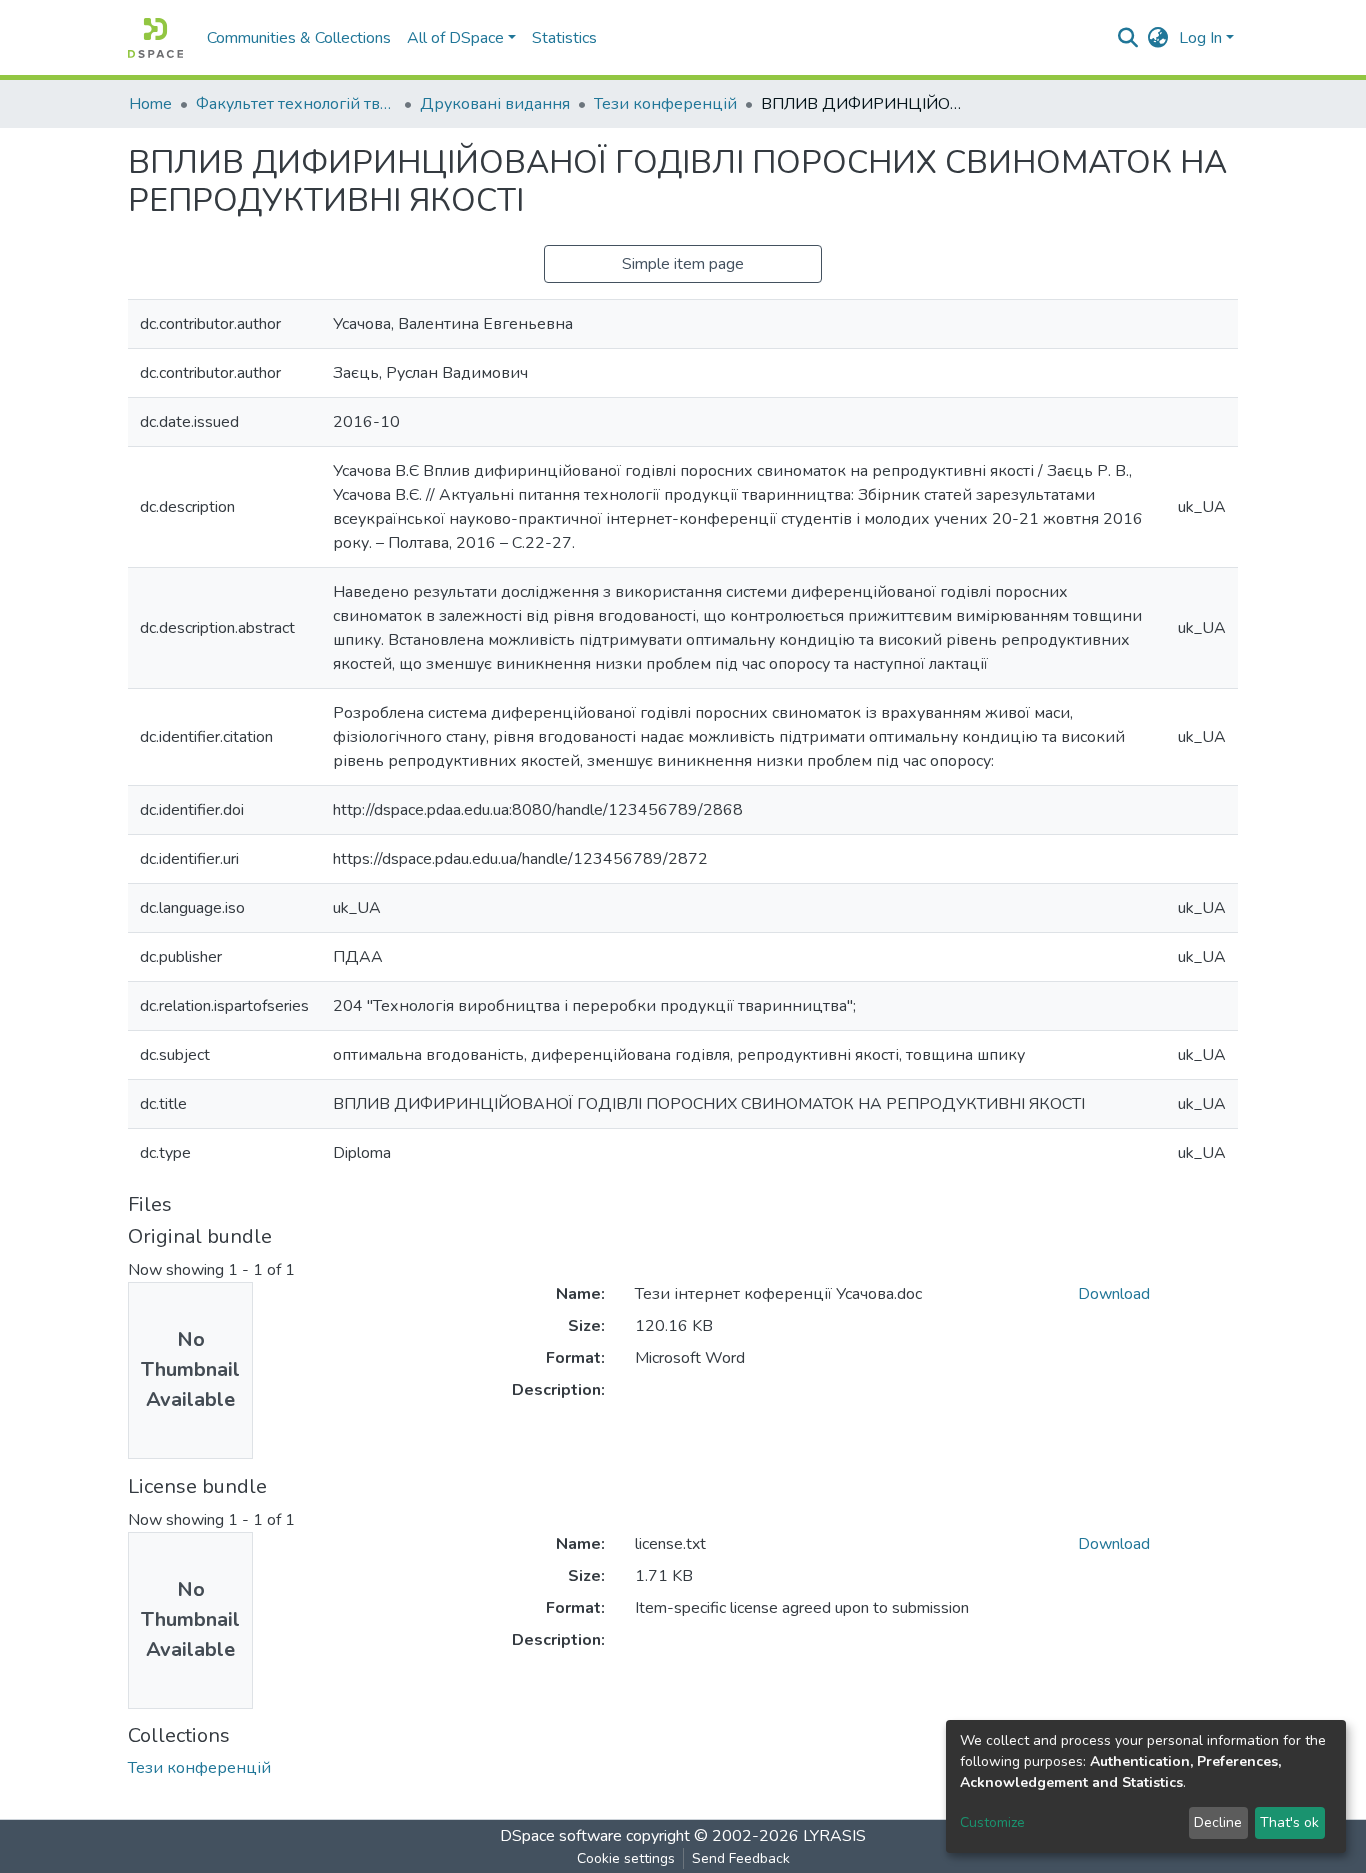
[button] (1158, 38)
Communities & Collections (299, 38)
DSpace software (561, 1836)
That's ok (1289, 1822)
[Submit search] (1128, 38)
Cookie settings (626, 1858)
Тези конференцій (665, 104)
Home (150, 104)
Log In (1200, 38)
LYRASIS (834, 1836)
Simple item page (683, 264)
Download (1114, 1294)
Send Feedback (741, 1858)
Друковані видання (495, 104)
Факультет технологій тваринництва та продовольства (296, 104)
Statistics (564, 38)
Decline (1218, 1822)
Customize (992, 1822)
